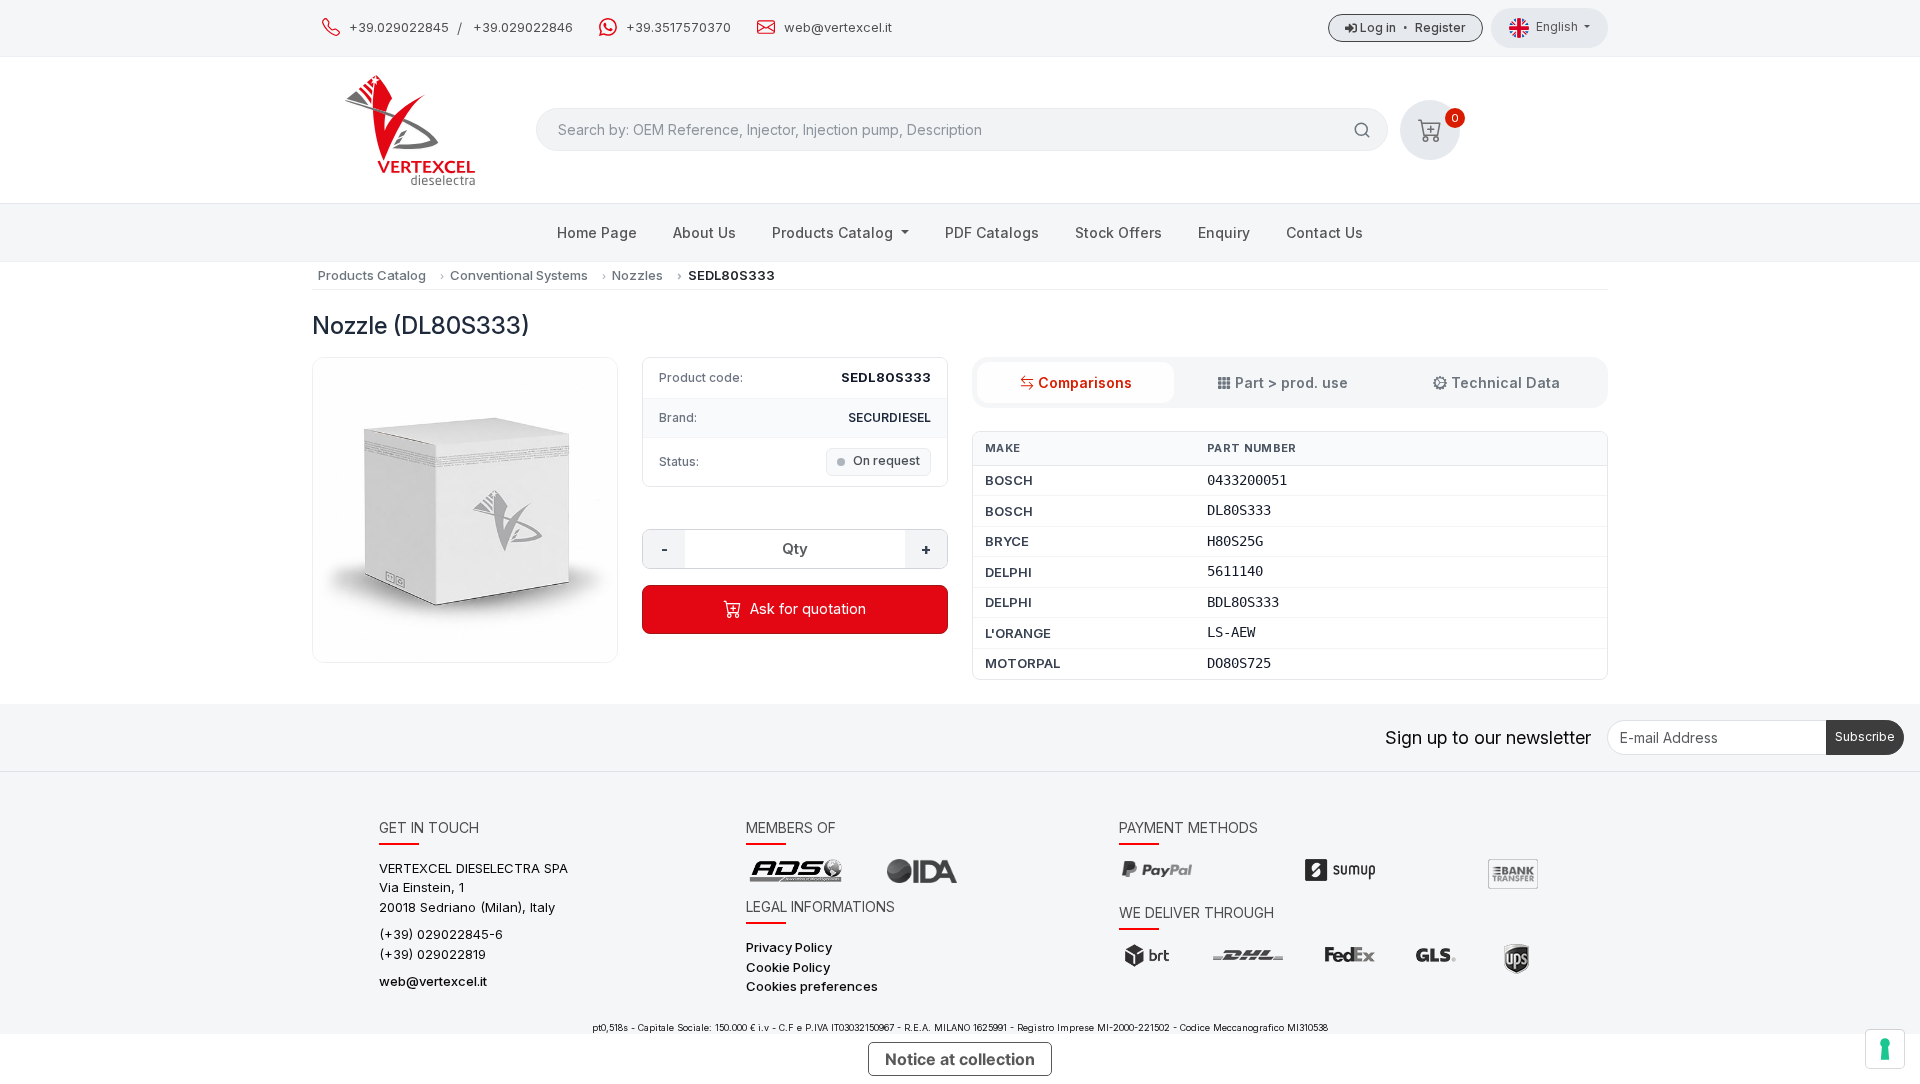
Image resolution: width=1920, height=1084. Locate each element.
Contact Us (1324, 232)
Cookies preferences (812, 986)
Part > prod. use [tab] (1291, 382)
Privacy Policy (789, 947)
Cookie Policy (788, 967)
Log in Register (1411, 27)
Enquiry (1224, 232)
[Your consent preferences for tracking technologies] (1885, 1049)
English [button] (1558, 26)
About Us (704, 232)
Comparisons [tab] (1085, 382)
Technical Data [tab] (1505, 382)
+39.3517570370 (678, 27)
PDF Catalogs (992, 232)
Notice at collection (960, 1059)
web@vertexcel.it (838, 27)
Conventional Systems (519, 275)
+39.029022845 (399, 27)
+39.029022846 (523, 27)
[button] (1430, 130)
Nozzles (637, 275)
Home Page (597, 232)
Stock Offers (1118, 232)
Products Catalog (834, 232)
